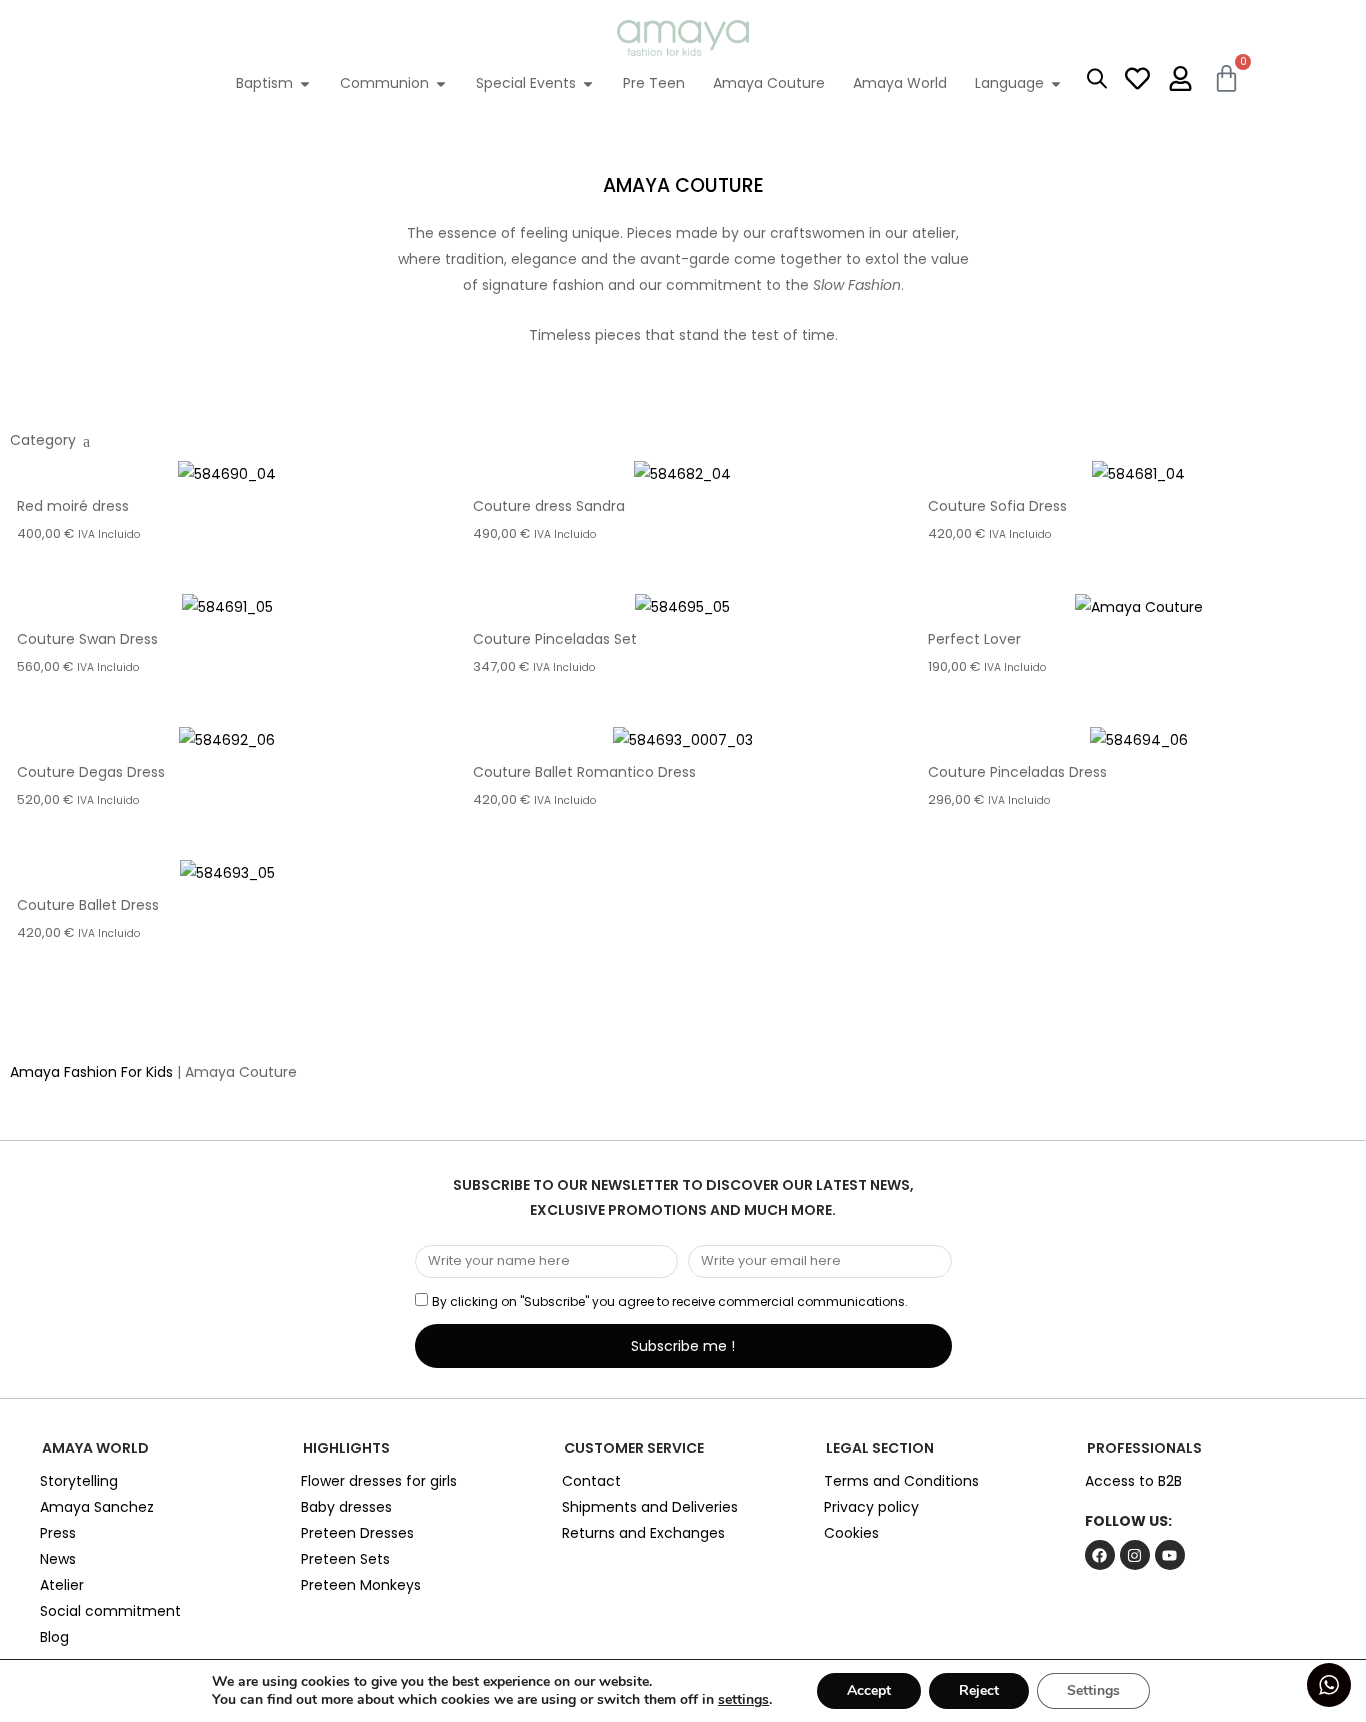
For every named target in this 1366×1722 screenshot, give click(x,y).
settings (743, 1700)
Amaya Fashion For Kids (91, 1072)
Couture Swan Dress (87, 639)
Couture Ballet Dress (88, 905)
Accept (869, 1690)
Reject (979, 1690)
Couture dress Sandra (549, 506)
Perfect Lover (974, 639)
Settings (1093, 1690)
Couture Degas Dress (91, 772)
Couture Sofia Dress (997, 506)
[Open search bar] (1097, 78)
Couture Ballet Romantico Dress (584, 772)
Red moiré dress (73, 506)
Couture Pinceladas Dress (1017, 772)
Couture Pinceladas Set (555, 639)
